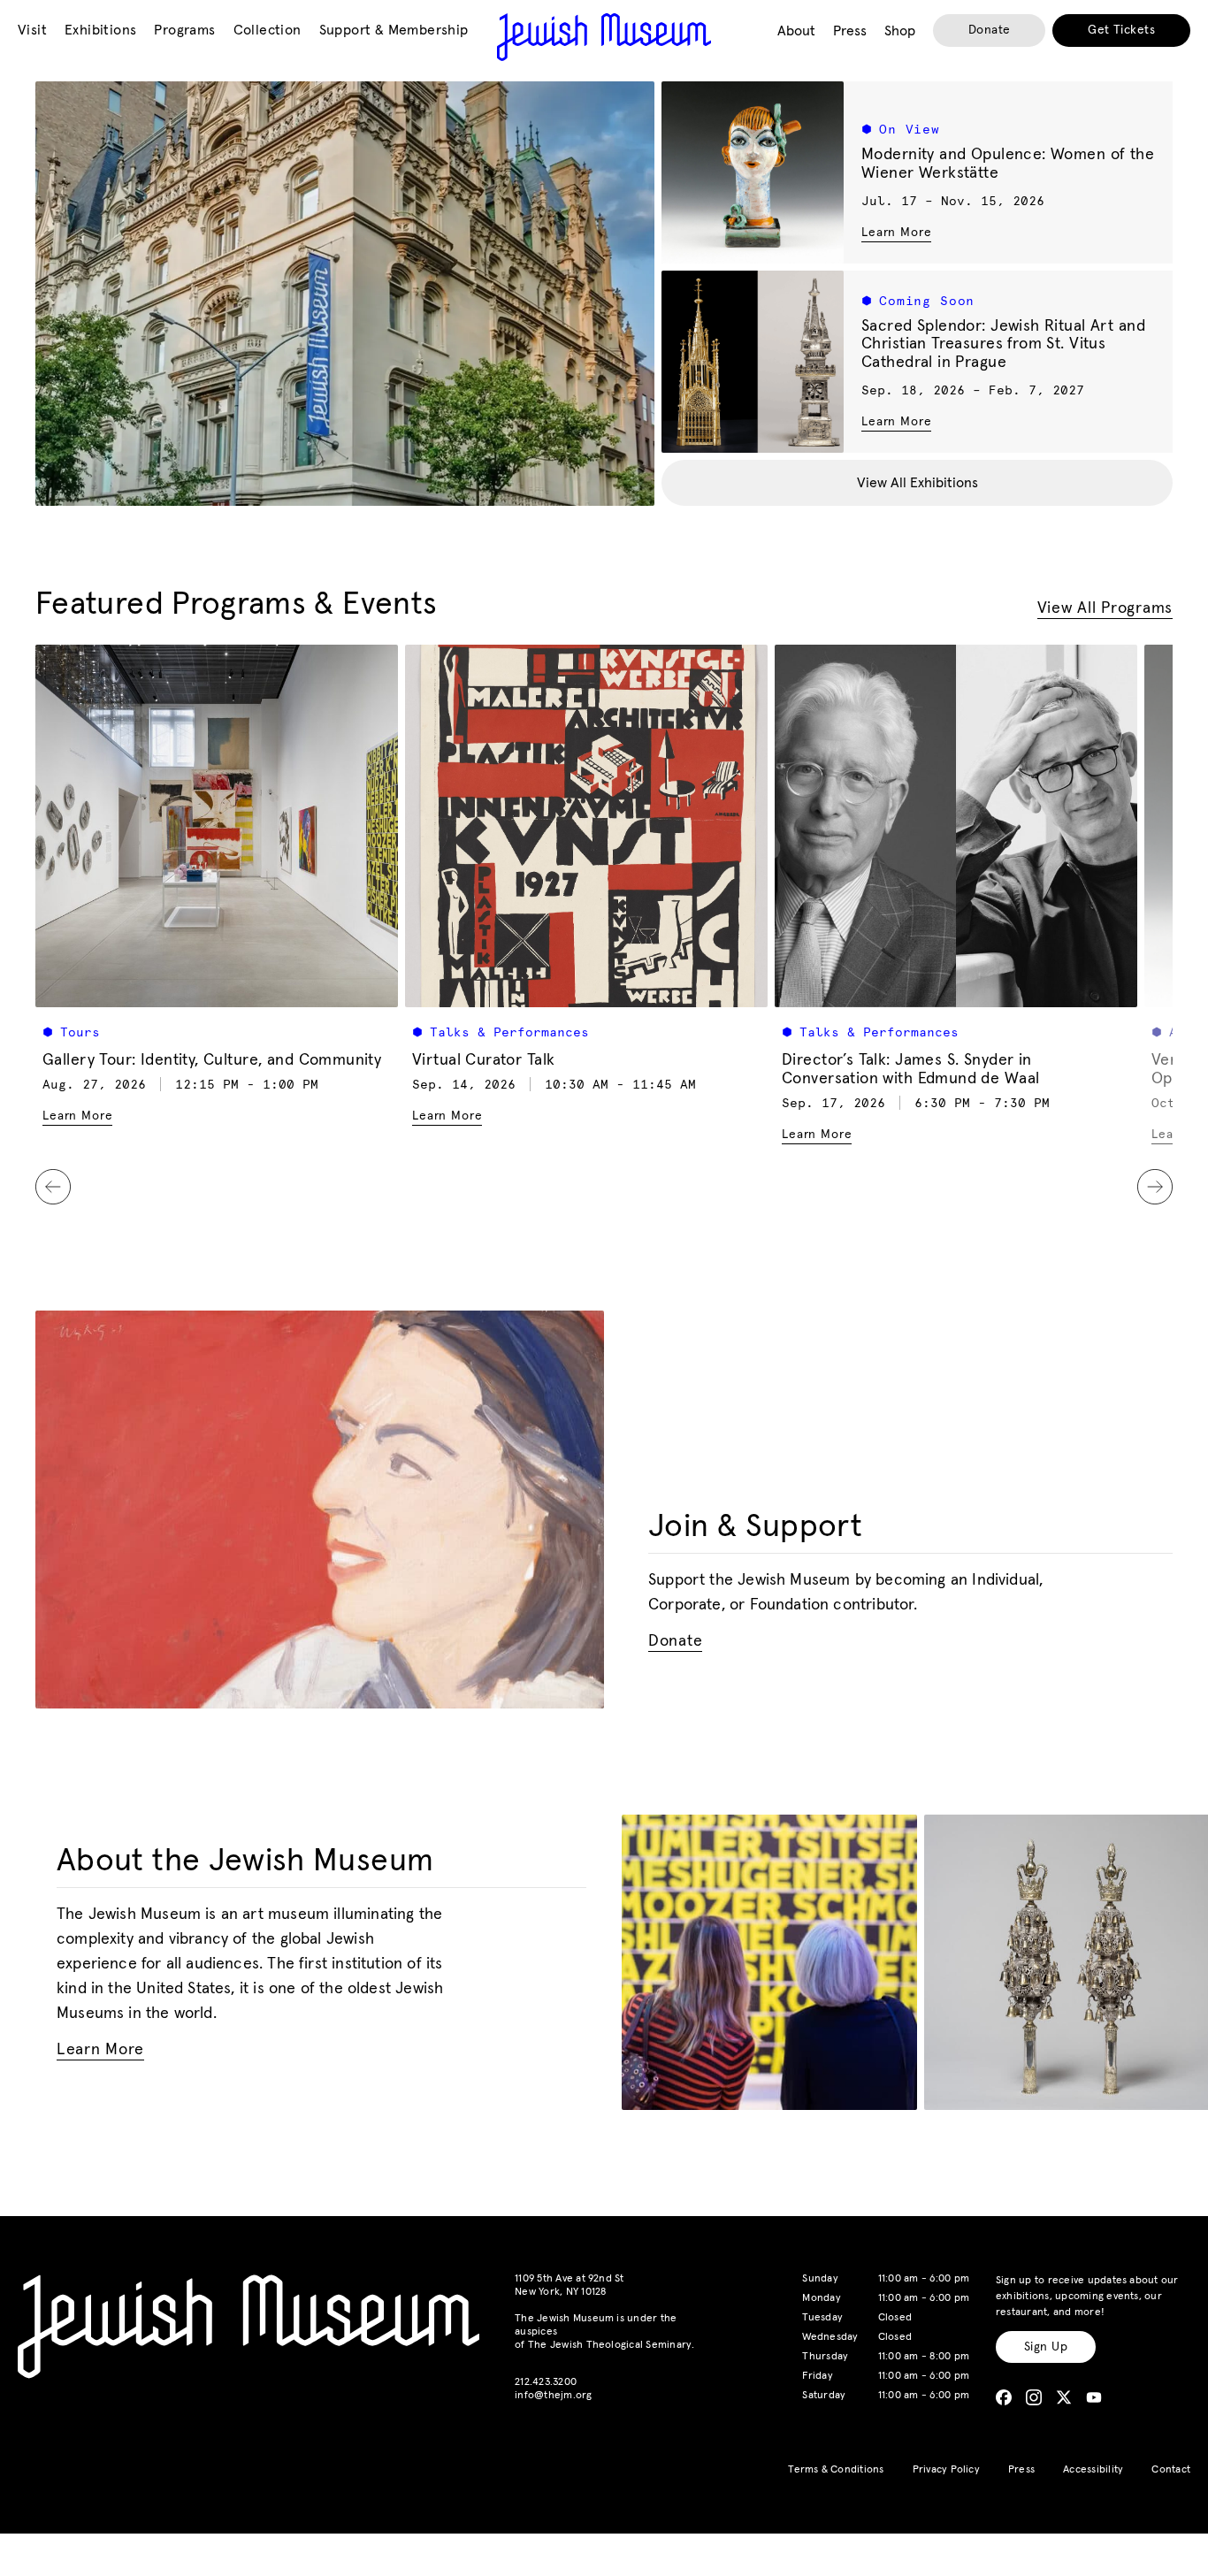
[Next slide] (1155, 1187)
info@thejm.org (553, 2396)
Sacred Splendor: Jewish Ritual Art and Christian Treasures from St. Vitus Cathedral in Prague (1003, 344)
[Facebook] (1004, 2397)
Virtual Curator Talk (483, 1060)
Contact (1171, 2470)
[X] (1064, 2397)
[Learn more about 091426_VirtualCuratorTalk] (586, 826)
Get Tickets (1121, 30)
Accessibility (1093, 2470)
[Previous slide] (53, 1187)
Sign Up (1046, 2347)
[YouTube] (1094, 2397)
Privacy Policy (946, 2470)
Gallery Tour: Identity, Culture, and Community (212, 1060)
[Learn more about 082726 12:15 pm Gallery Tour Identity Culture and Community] (217, 826)
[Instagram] (1034, 2397)
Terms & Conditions (836, 2470)
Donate (990, 30)
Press (1021, 2470)
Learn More (896, 232)
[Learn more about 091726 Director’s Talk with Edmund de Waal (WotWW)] (956, 826)
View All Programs (1105, 608)
